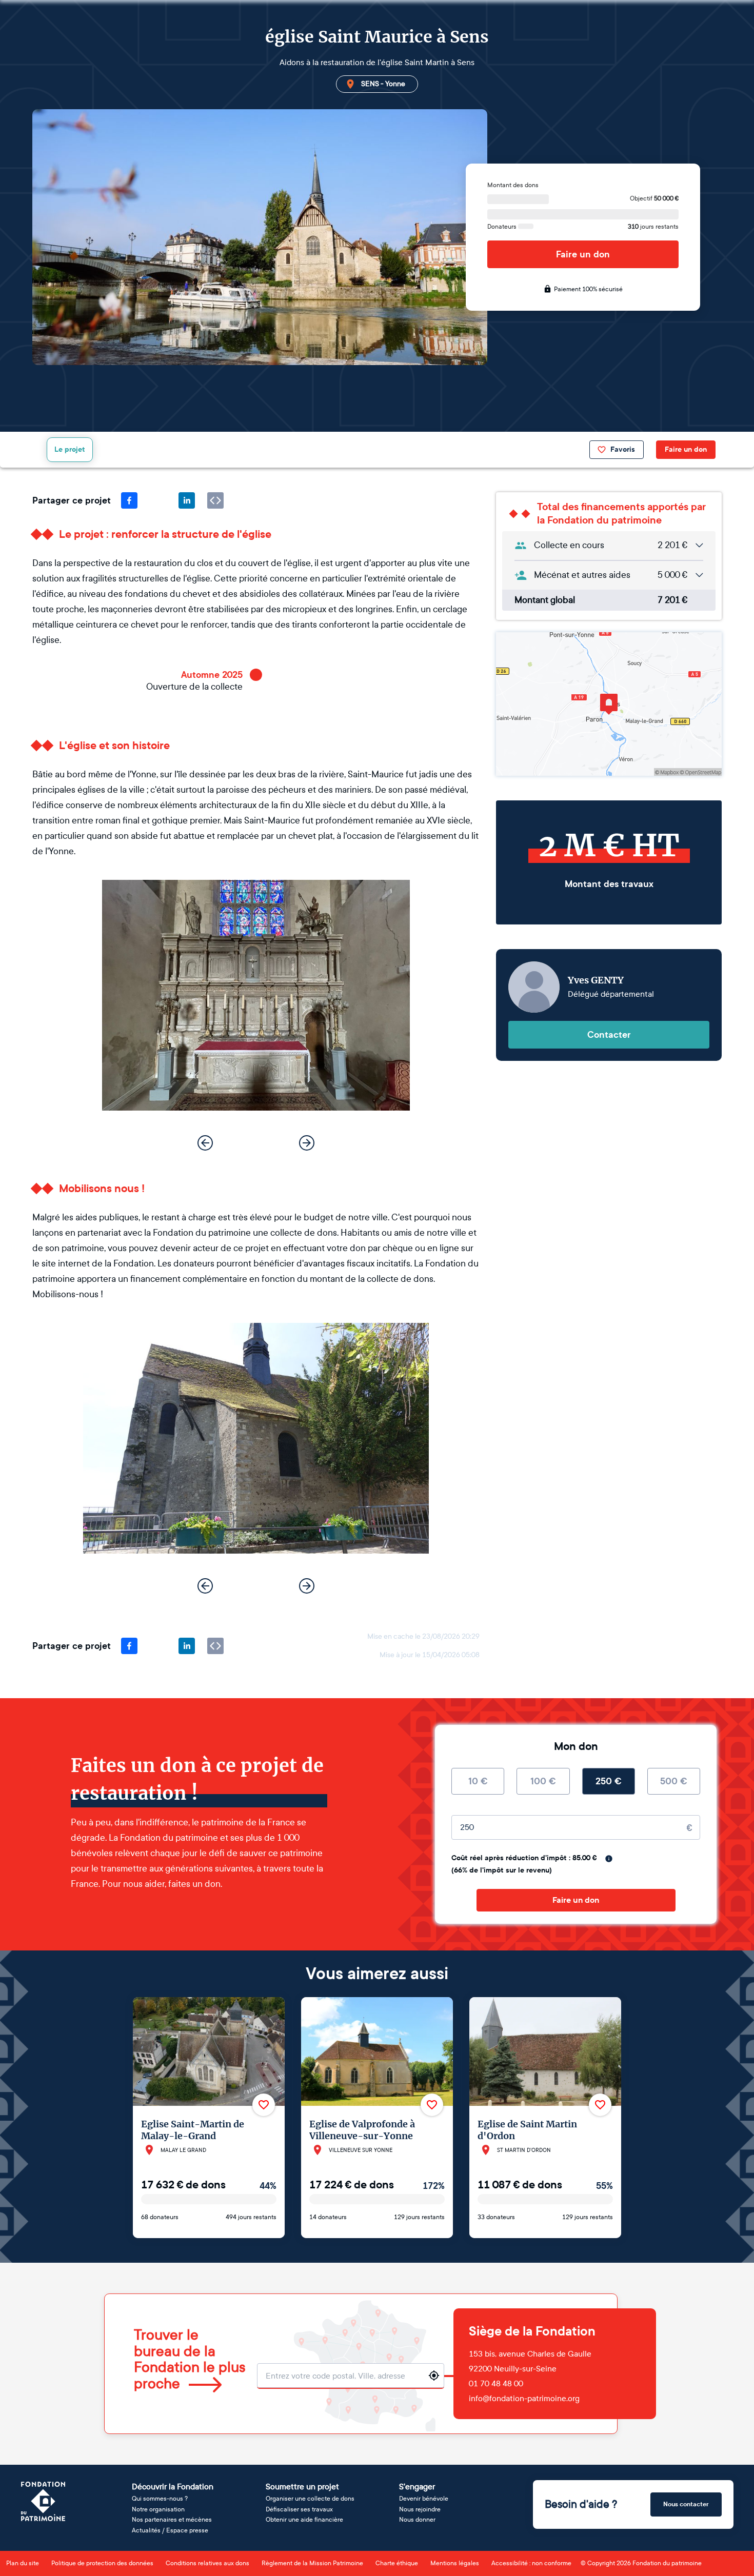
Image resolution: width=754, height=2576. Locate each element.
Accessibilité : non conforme (531, 2563)
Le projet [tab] (70, 449)
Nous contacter (686, 2504)
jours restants (653, 227)
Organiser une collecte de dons (310, 2499)
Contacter (609, 1035)
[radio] (478, 1781)
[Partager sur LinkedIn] (187, 500)
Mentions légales (455, 2563)
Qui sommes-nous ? (160, 2499)
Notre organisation (158, 2509)
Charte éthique (397, 2563)
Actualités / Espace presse (170, 2530)
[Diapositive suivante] (307, 1143)
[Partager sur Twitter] (158, 500)
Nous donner (417, 2520)
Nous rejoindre (420, 2509)
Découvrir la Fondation (173, 2487)
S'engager (417, 2487)
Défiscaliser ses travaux (299, 2509)
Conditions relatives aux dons (207, 2563)
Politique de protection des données (102, 2563)
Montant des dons (513, 185)
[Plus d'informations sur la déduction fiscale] (609, 1859)
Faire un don (583, 254)
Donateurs (503, 227)
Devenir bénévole (424, 2499)
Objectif (654, 198)
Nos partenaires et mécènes (172, 2520)
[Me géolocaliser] (434, 2376)
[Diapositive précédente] (205, 1143)
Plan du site (23, 2563)
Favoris (623, 449)
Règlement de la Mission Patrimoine (312, 2563)
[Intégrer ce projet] (215, 500)
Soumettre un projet (302, 2487)
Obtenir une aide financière (304, 2520)
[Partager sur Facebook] (129, 500)
